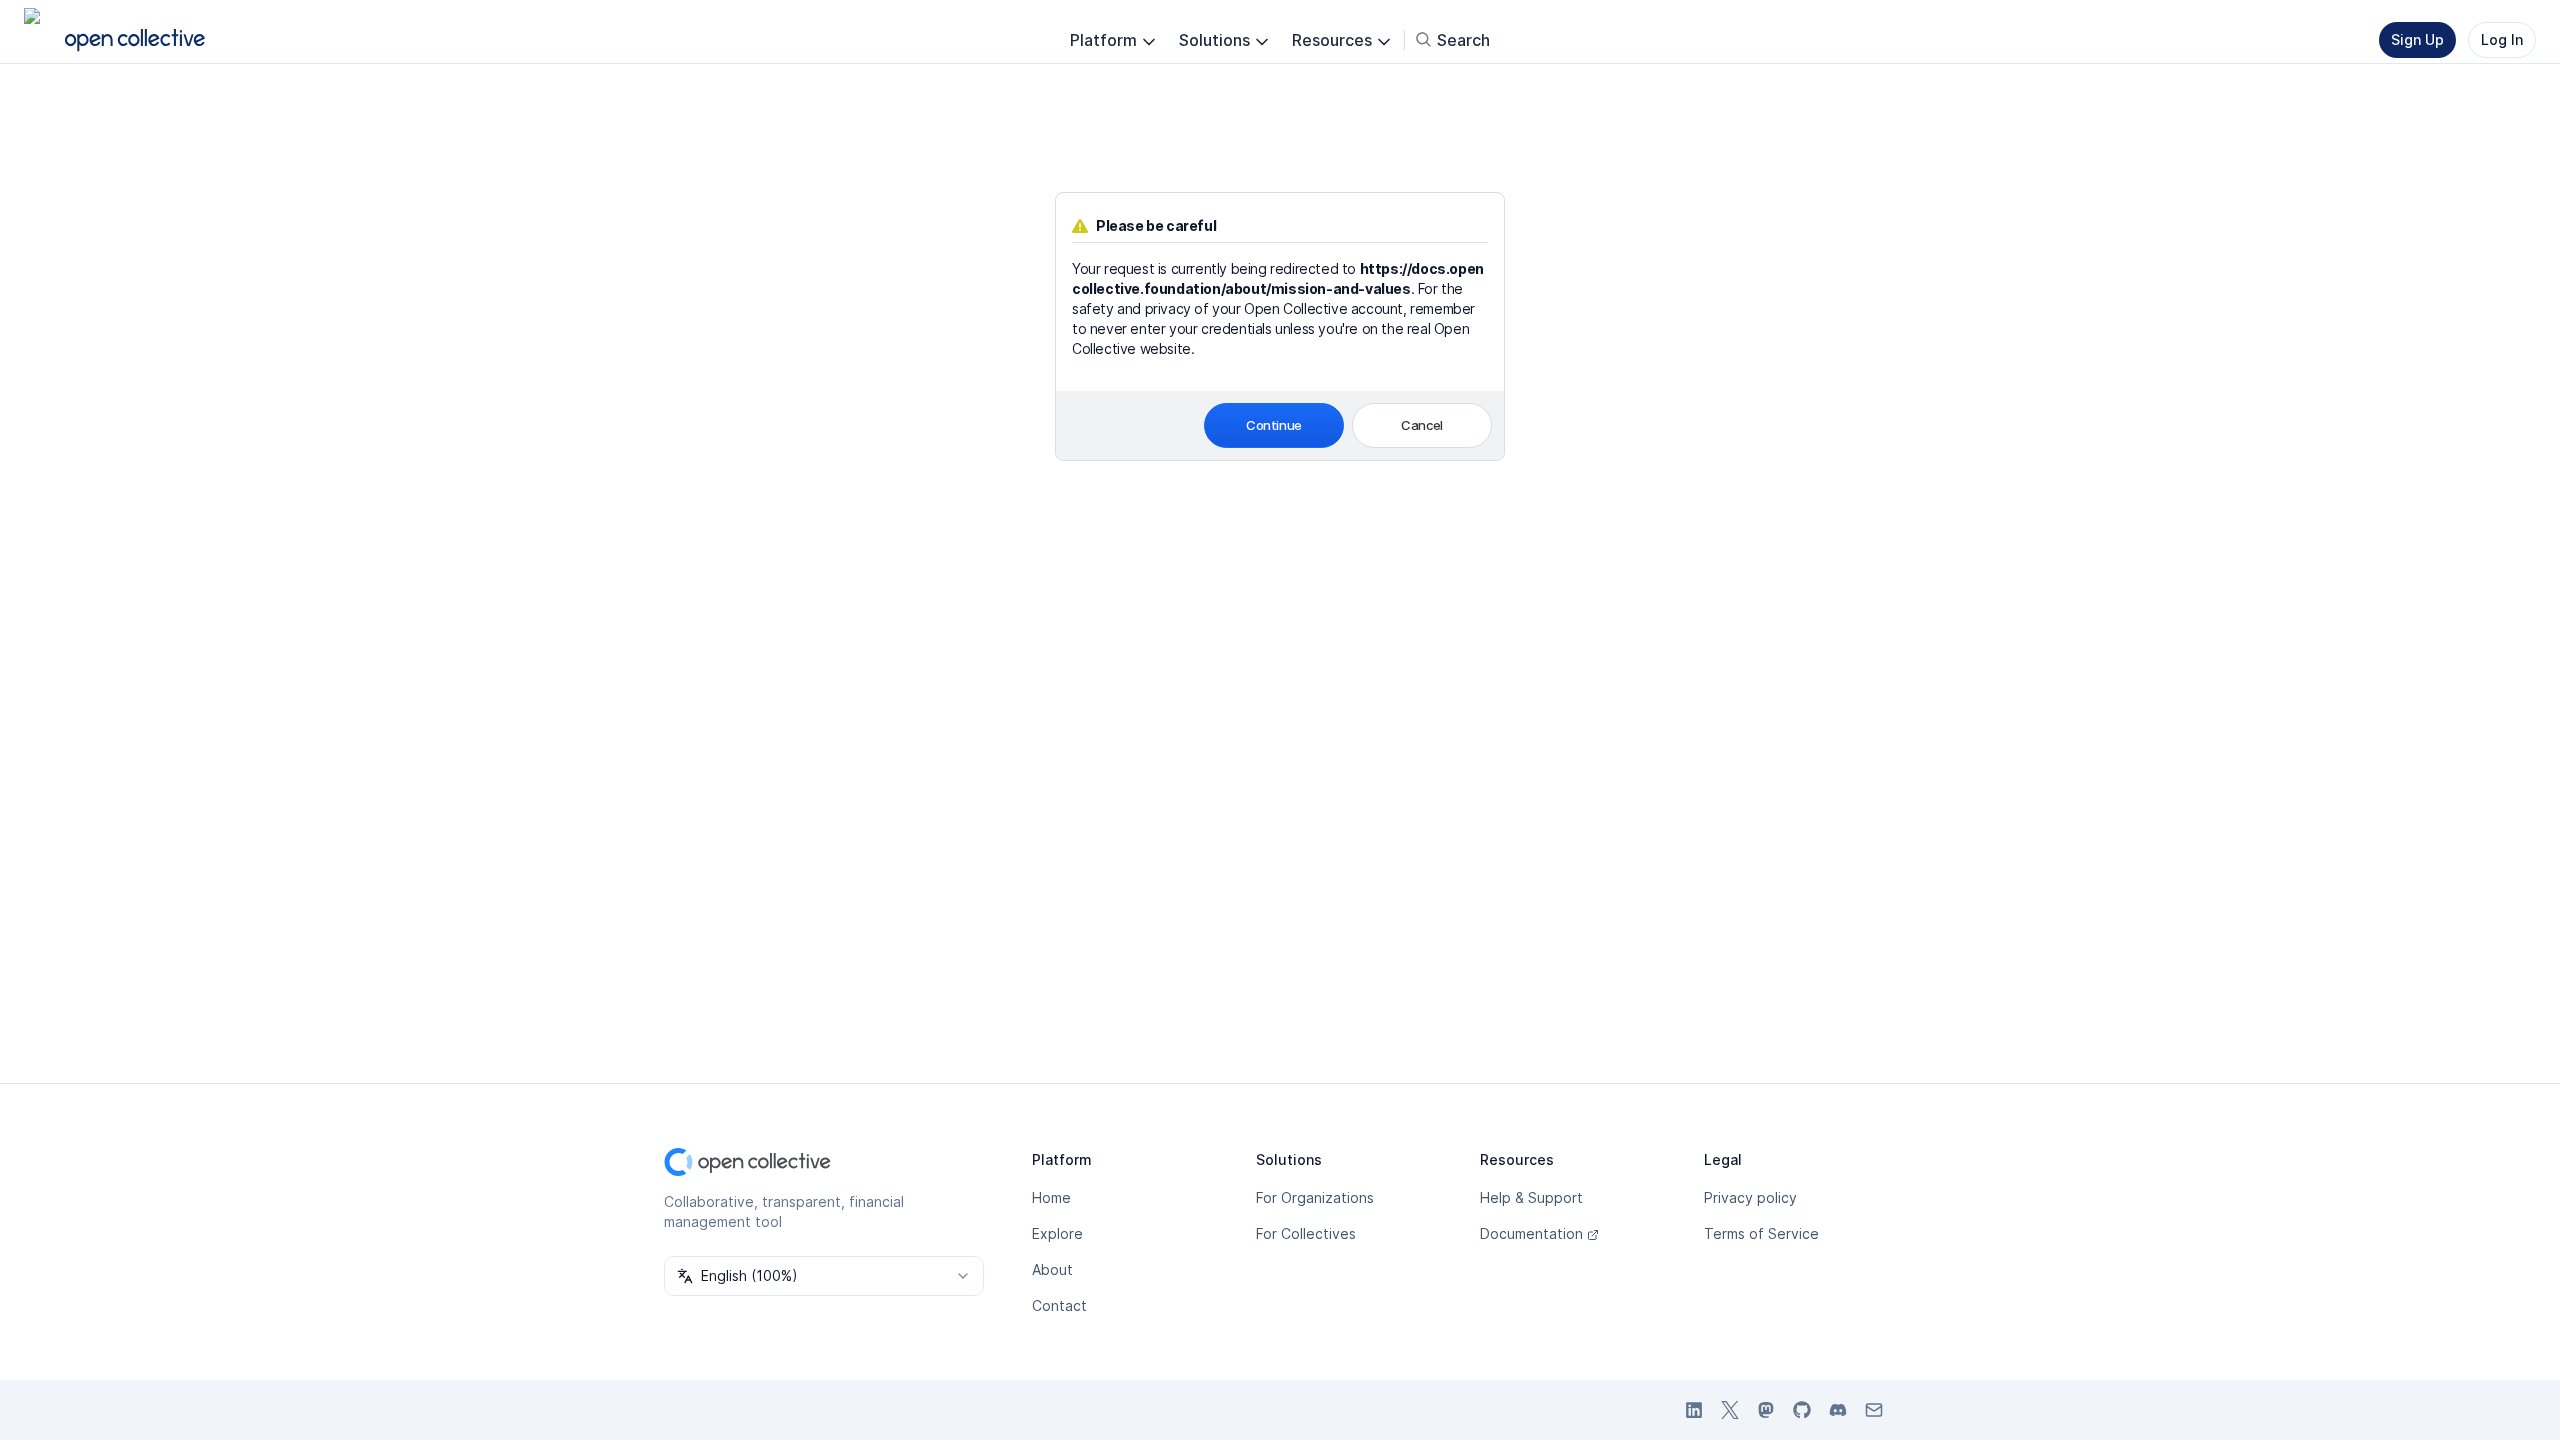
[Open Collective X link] (1730, 1410)
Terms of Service (1761, 1233)
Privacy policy (1750, 1197)
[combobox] (824, 1276)
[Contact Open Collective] (1874, 1410)
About (1052, 1269)
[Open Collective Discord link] (1838, 1410)
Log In (2502, 39)
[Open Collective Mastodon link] (1766, 1410)
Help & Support (1531, 1197)
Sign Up (2417, 39)
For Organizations (1315, 1197)
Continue (1274, 425)
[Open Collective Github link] (1802, 1410)
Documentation (1531, 1233)
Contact (1059, 1305)
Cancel (1422, 425)
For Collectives (1306, 1233)
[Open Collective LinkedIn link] (1694, 1410)
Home (1051, 1197)
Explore (1057, 1233)
